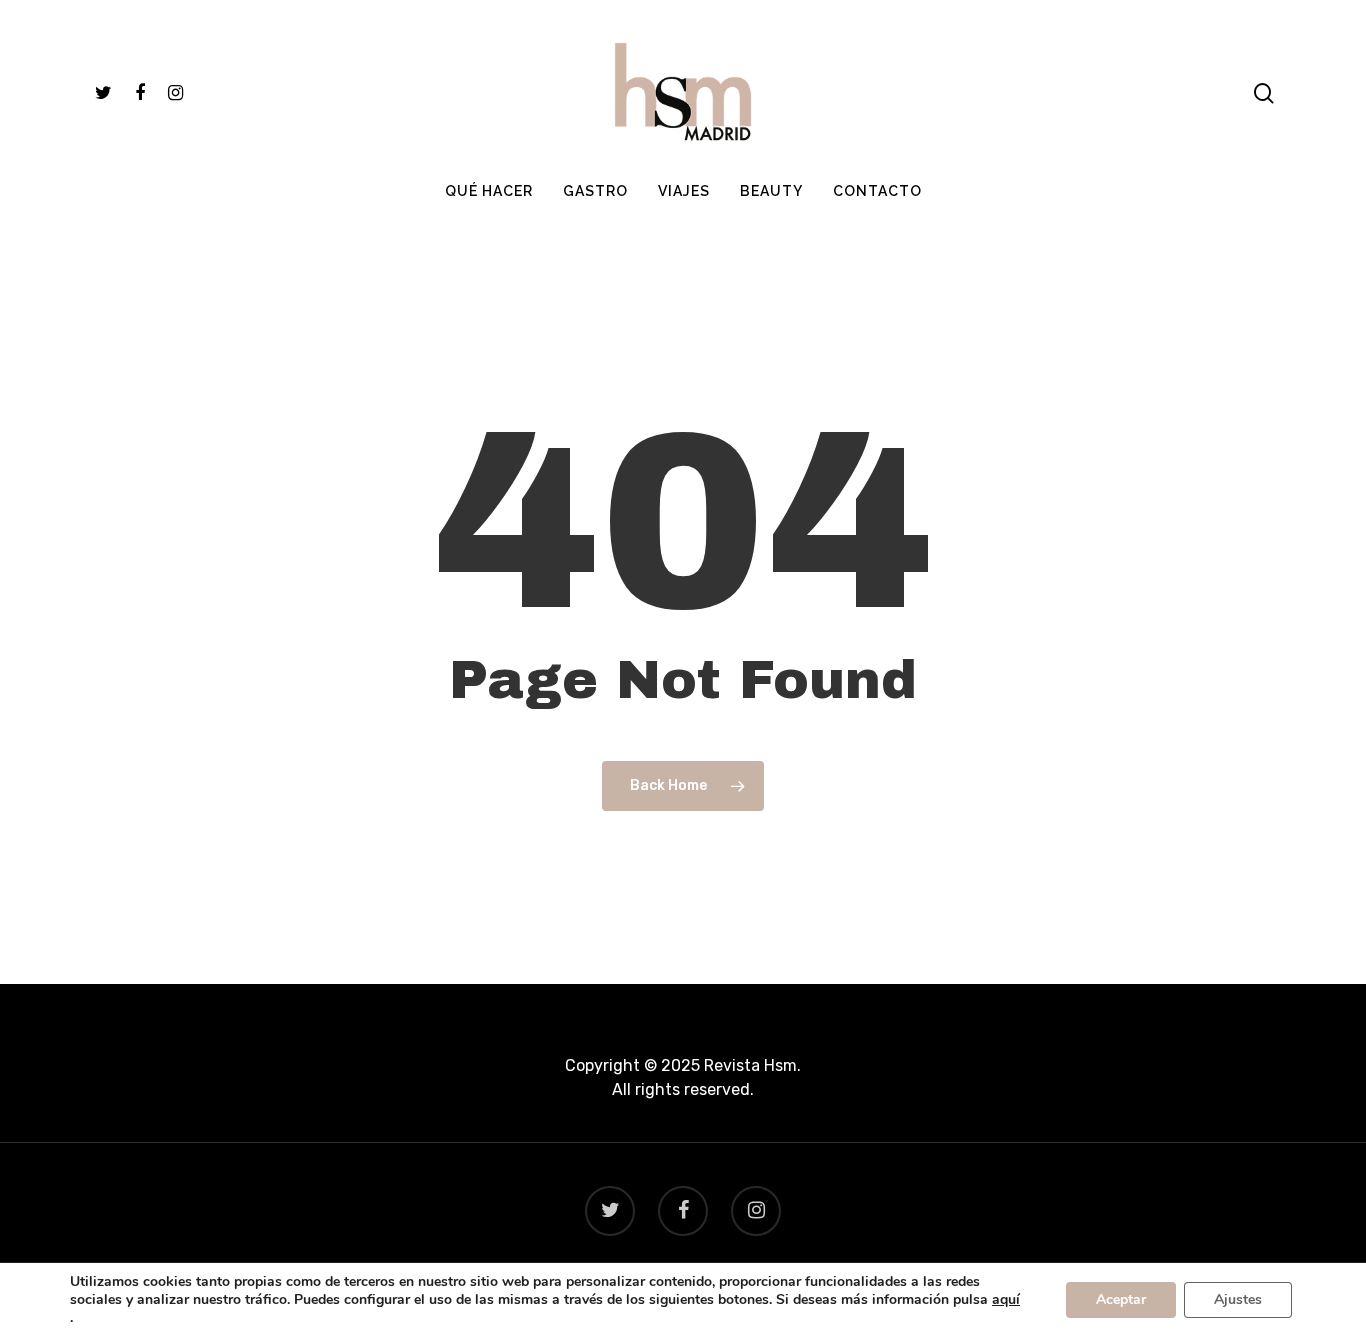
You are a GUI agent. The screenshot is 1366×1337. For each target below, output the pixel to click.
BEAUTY (771, 191)
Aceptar (1121, 1299)
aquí (1006, 1300)
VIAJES (684, 191)
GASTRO (595, 191)
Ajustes (1238, 1299)
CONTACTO (877, 191)
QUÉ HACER (489, 191)
